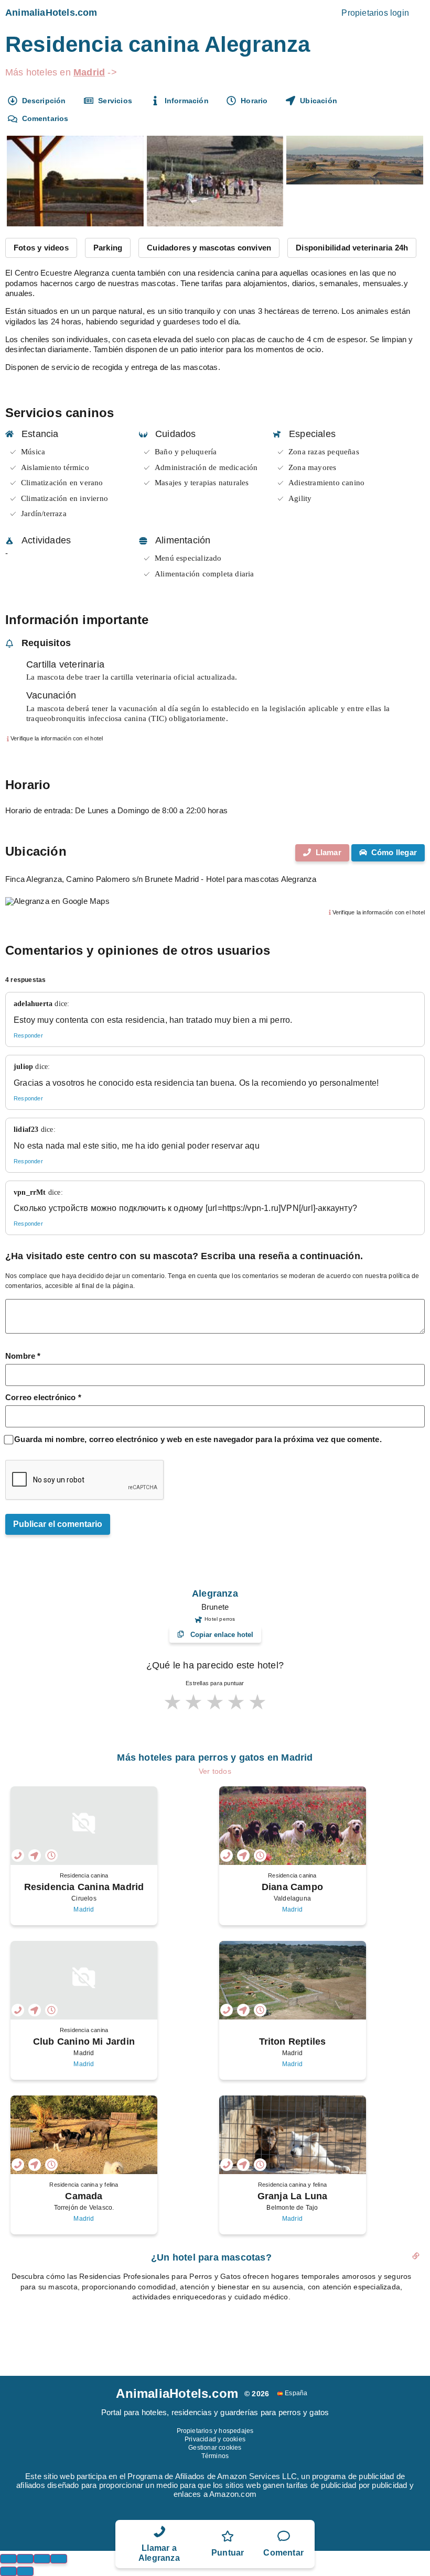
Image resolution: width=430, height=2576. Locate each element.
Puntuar (228, 2553)
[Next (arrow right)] (25, 2571)
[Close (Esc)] (8, 2559)
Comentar (283, 2553)
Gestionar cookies (215, 2448)
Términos (215, 2456)
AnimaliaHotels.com (51, 13)
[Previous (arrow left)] (8, 2571)
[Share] (25, 2559)
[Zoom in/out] (59, 2559)
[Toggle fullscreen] (42, 2559)
